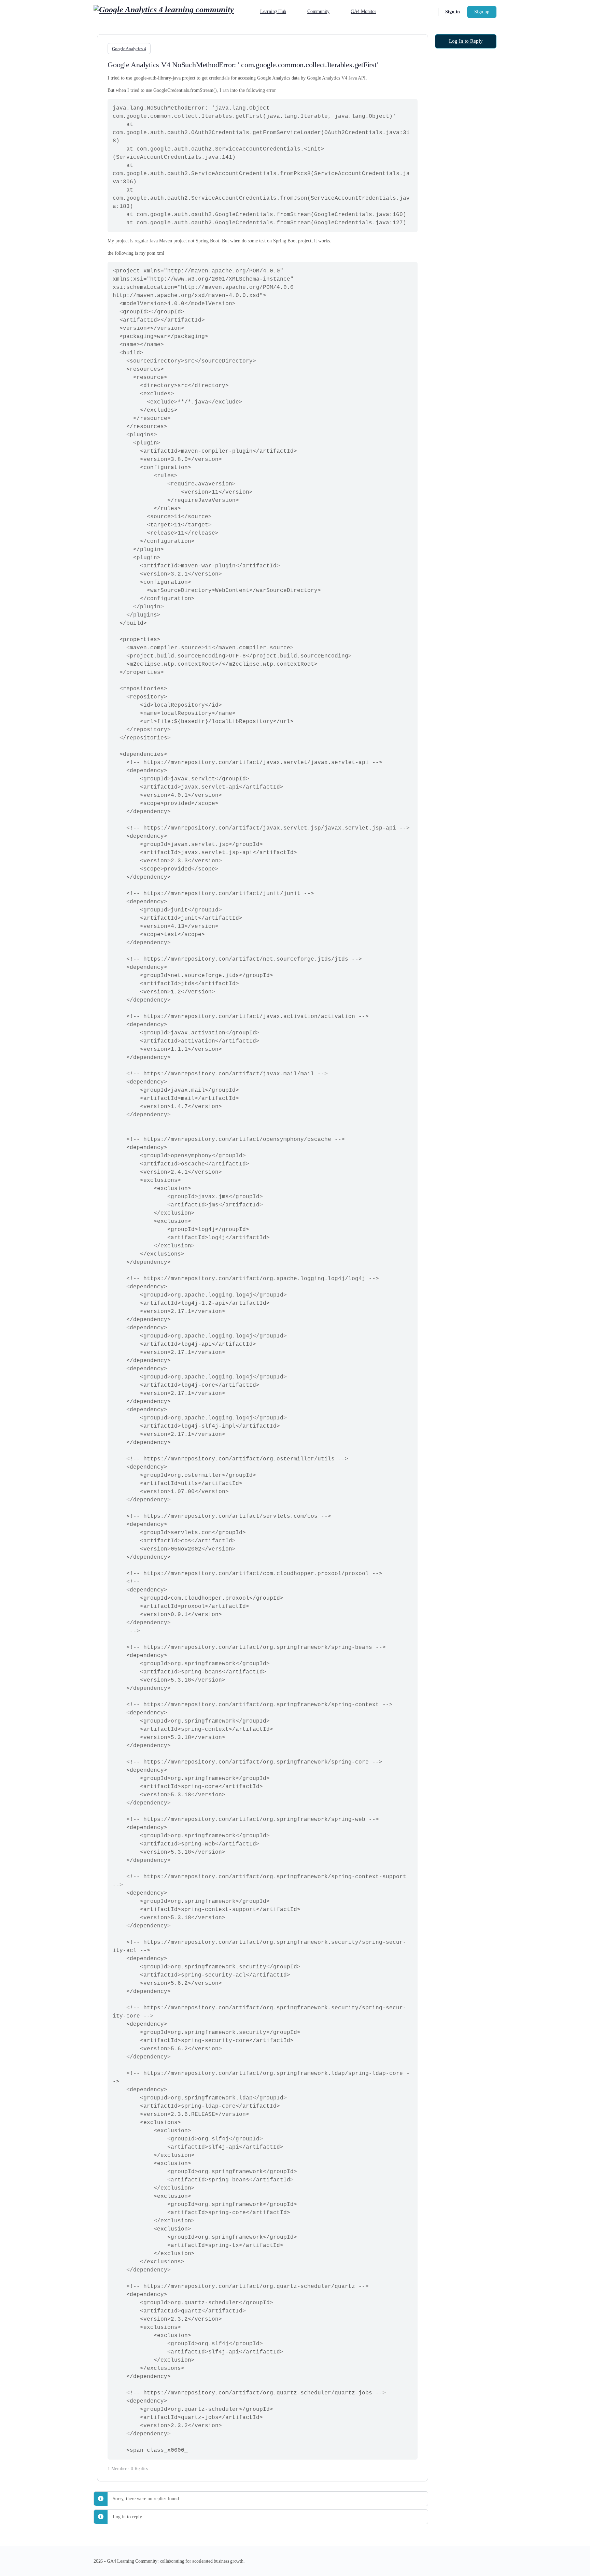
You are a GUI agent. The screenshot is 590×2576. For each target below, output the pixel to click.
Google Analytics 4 (129, 49)
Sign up (482, 12)
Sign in (453, 12)
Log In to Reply (466, 41)
